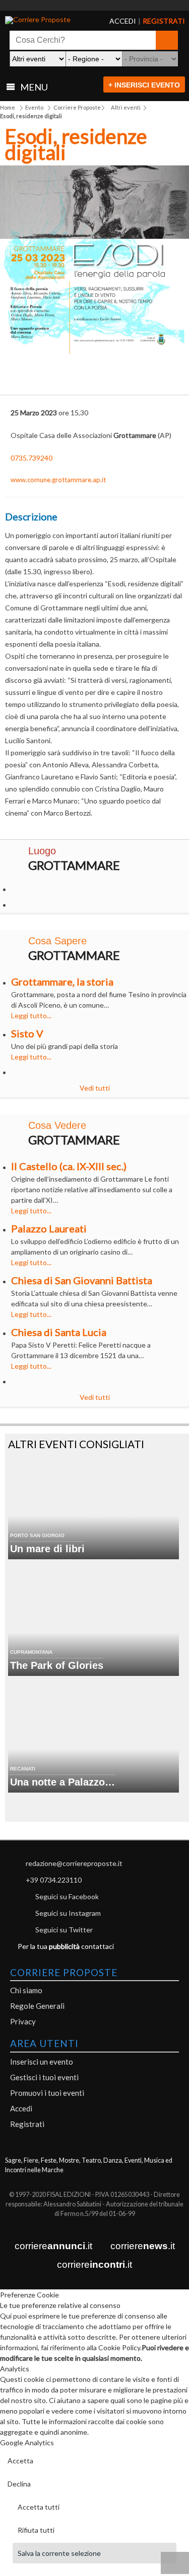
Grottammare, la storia (62, 982)
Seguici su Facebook (67, 1896)
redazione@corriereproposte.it (74, 1863)
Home (8, 107)
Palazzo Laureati (49, 1228)
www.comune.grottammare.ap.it (58, 480)
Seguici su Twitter (64, 1930)
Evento (34, 107)
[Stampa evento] (130, 378)
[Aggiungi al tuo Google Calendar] (94, 372)
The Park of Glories (57, 1665)
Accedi (21, 2108)
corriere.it (53, 2246)
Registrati (27, 2124)
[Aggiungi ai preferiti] (165, 376)
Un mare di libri (47, 1549)
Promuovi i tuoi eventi (47, 2093)
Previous (15, 264)
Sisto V (27, 1033)
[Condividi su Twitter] (59, 378)
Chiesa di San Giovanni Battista (82, 1280)
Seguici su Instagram (68, 1913)
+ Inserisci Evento (144, 85)
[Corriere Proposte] (43, 20)
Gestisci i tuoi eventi (44, 2077)
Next (174, 264)
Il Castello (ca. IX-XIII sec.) (69, 1166)
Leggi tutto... (31, 1015)
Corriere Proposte (77, 107)
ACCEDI (115, 21)
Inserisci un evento (42, 2062)
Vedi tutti (95, 1088)
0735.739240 (31, 458)
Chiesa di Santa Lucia (59, 1332)
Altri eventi (126, 107)
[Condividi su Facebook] (24, 378)
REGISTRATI (151, 21)
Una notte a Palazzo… (62, 1782)
